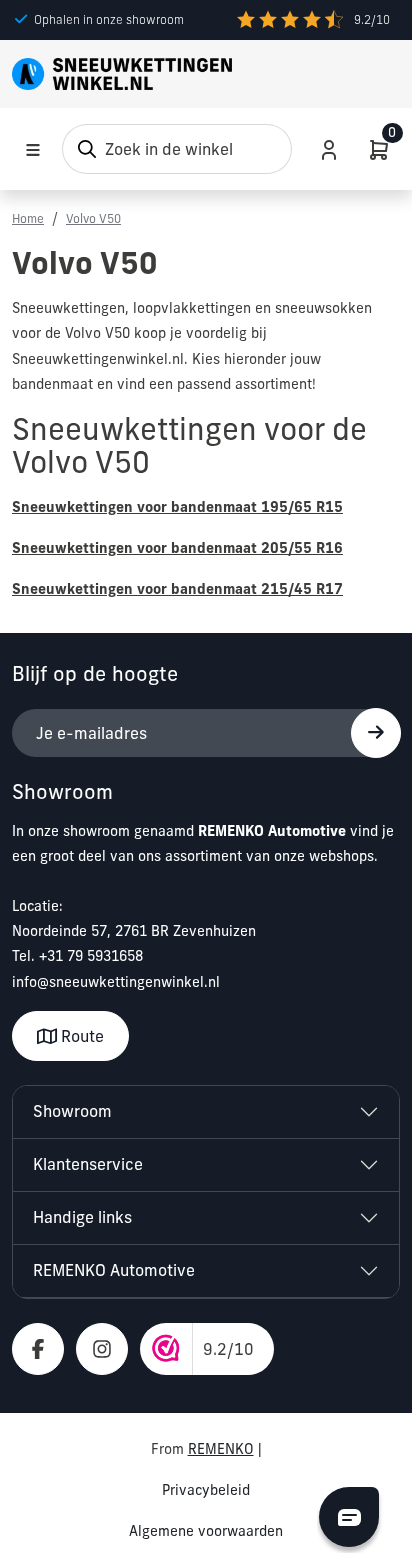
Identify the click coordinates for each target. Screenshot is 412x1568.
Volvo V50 (93, 218)
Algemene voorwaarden (206, 1531)
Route (80, 1036)
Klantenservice (88, 1164)
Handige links (82, 1217)
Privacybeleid (206, 1490)
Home (28, 218)
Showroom (72, 1111)
